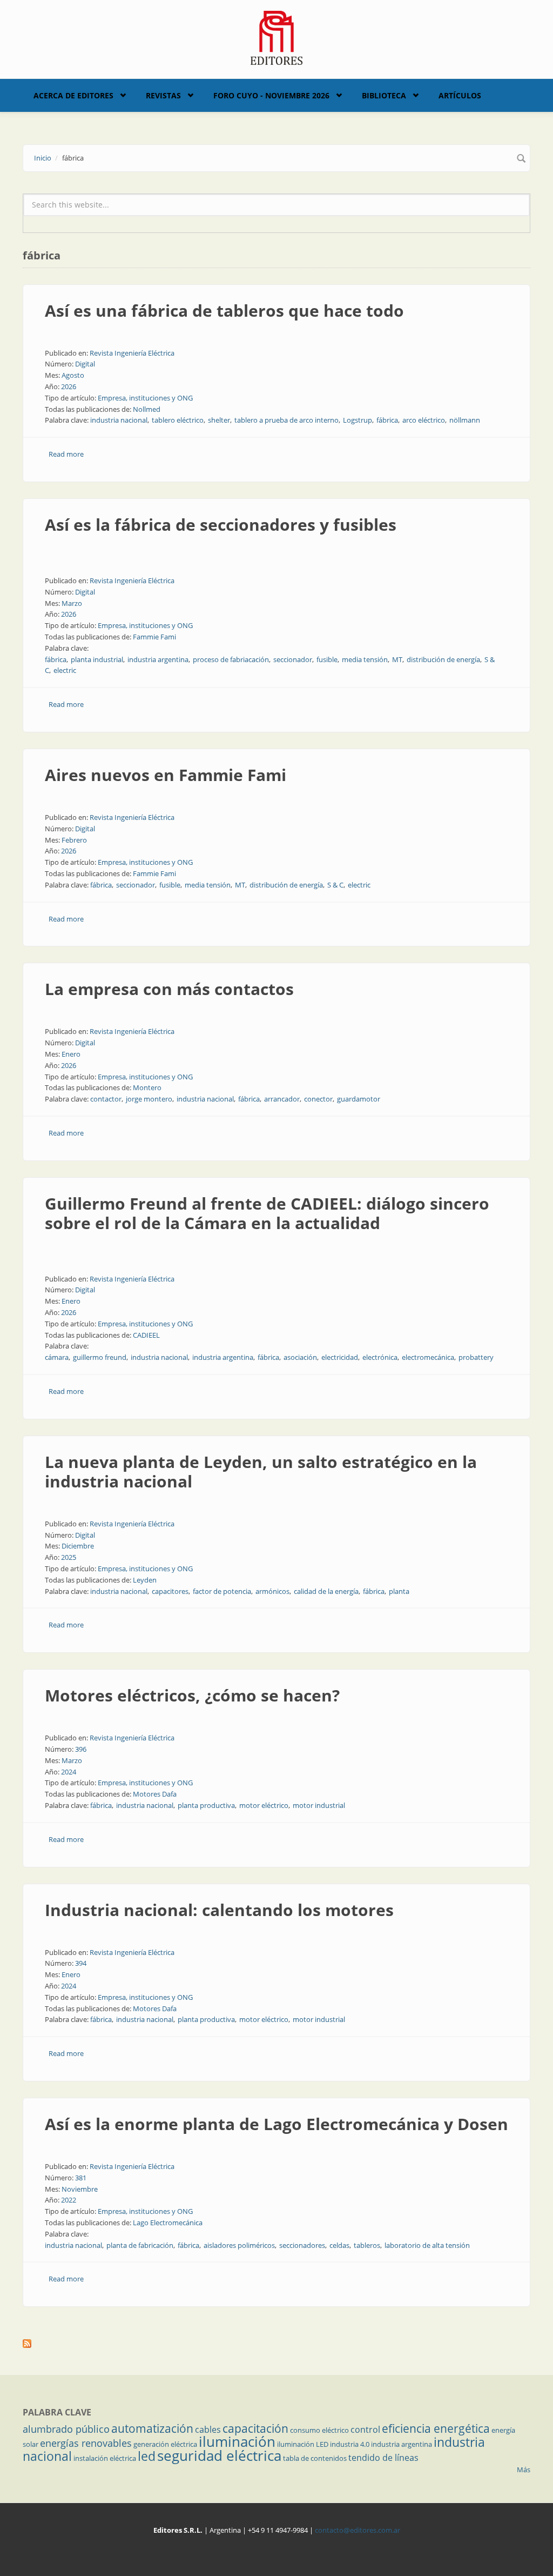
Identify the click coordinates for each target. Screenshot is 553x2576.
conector (318, 1099)
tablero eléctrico (178, 420)
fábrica (387, 420)
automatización (152, 2428)
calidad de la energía (326, 1591)
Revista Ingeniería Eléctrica (132, 353)
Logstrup (358, 420)
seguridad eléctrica (219, 2455)
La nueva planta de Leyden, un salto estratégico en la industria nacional (261, 1471)
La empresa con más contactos (169, 989)
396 (81, 1749)
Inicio (43, 158)
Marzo (72, 603)
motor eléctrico (264, 1805)
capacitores (170, 1591)
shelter (219, 420)
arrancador (282, 1099)
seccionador (293, 659)
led (147, 2456)
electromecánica (428, 1357)
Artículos (460, 95)
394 (81, 1963)
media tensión (365, 659)
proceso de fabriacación (231, 659)
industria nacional (119, 420)
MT (397, 659)
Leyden (145, 1580)
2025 (69, 1557)
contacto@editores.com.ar (358, 2530)
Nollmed (147, 409)
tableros (367, 2245)
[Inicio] (277, 37)
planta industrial (97, 659)
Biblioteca (384, 95)
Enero (71, 1054)
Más (524, 2470)
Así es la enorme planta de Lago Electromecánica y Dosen (276, 2124)
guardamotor (359, 1099)
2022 (69, 2200)
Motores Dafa (155, 1794)
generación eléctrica (165, 2444)
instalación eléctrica (105, 2458)
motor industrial (319, 1805)
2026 (69, 386)
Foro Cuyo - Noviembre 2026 (271, 95)
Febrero (74, 840)
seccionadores (302, 2245)
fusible (327, 659)
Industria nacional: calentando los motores (219, 1910)
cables (208, 2430)
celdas (339, 2245)
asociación (300, 1357)
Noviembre (80, 2189)
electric (65, 670)
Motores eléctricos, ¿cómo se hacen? (192, 1695)
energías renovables (86, 2443)
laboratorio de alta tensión (427, 2245)
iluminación (237, 2441)
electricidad (340, 1357)
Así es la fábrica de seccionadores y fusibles (221, 525)
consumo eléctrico (319, 2430)
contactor (106, 1099)
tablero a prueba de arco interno (286, 420)
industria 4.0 (350, 2444)
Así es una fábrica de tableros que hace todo (224, 311)
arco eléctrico (424, 420)
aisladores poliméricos (239, 2245)
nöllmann (465, 420)
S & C (335, 885)
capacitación (255, 2428)
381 (81, 2178)
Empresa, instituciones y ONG (145, 398)
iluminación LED (303, 2444)
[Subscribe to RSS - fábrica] (276, 2344)
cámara (57, 1357)
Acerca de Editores (73, 95)
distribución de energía (443, 659)
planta (399, 1591)
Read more (66, 454)
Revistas (163, 95)
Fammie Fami (154, 637)
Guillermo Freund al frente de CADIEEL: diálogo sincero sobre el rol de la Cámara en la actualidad (267, 1213)
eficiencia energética (436, 2428)
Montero (147, 1087)
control (365, 2430)
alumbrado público (66, 2429)
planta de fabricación (140, 2245)
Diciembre (78, 1546)
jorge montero (149, 1099)
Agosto (73, 375)
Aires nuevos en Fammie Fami (166, 775)
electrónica (380, 1357)
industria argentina (158, 659)
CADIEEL (146, 1335)
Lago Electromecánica (168, 2223)
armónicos (272, 1591)
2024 (69, 1772)
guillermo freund (100, 1357)
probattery (476, 1357)
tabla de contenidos (315, 2458)
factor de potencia (222, 1591)
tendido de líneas (383, 2458)
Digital (85, 364)
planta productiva (206, 1805)
